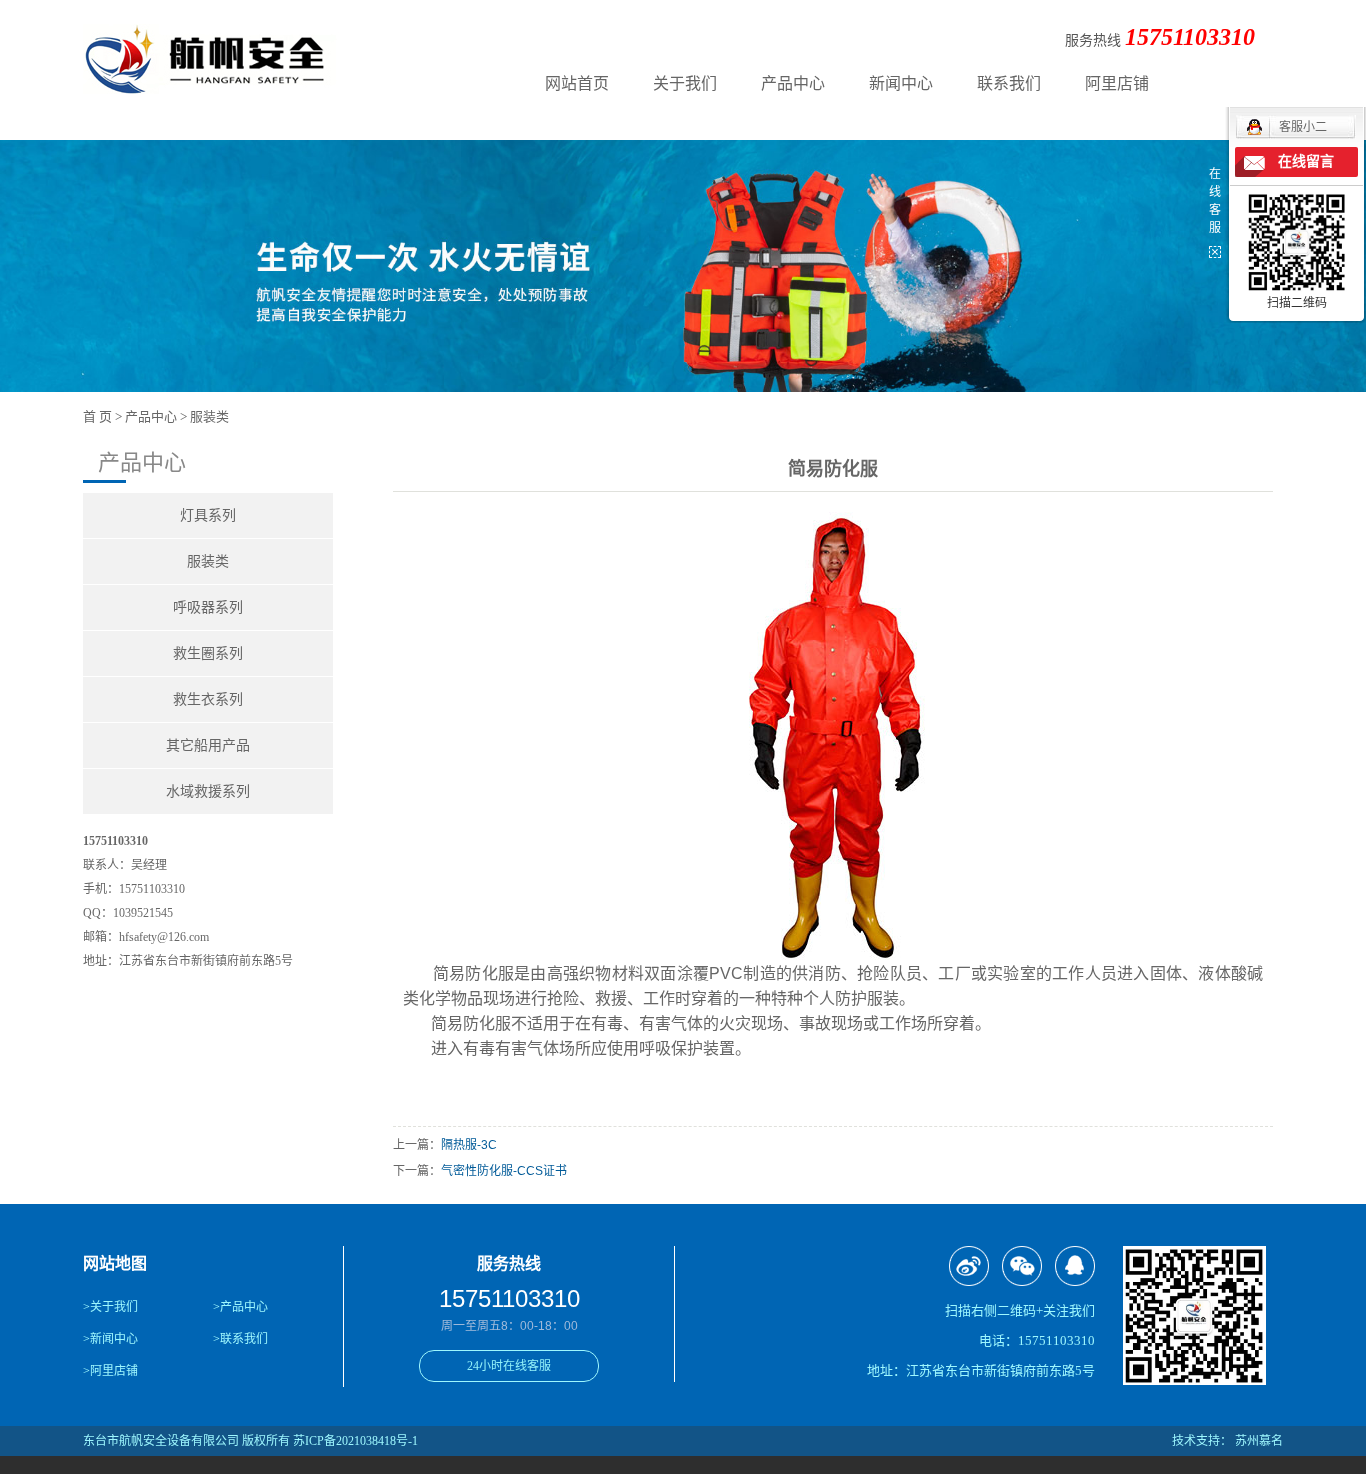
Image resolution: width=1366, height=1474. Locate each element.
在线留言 (1306, 161)
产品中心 (793, 83)
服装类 (209, 416)
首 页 (97, 416)
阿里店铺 (1117, 83)
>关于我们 (110, 1307)
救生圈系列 (208, 653)
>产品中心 (240, 1307)
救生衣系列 (208, 699)
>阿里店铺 (110, 1371)
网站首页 (577, 83)
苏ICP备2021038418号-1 (355, 1441)
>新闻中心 (110, 1339)
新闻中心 (901, 83)
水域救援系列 (208, 791)
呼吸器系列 (208, 607)
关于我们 (685, 83)
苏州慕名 (1259, 1441)
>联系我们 (240, 1339)
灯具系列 (208, 515)
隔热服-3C (469, 1145)
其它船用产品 (208, 745)
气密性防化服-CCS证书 (504, 1171)
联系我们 (1009, 83)
